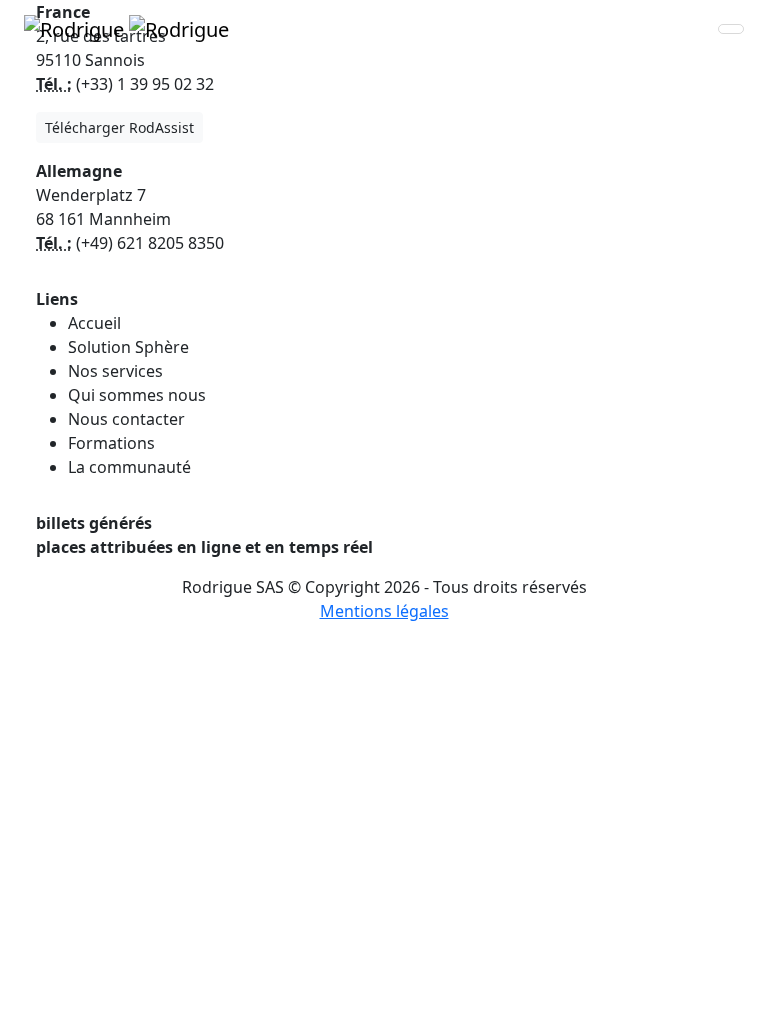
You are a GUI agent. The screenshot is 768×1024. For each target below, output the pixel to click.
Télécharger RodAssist (119, 127)
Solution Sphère (128, 347)
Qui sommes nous (137, 395)
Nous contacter (126, 419)
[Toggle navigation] (731, 29)
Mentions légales (384, 611)
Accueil (94, 323)
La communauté (129, 467)
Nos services (115, 371)
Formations (111, 443)
